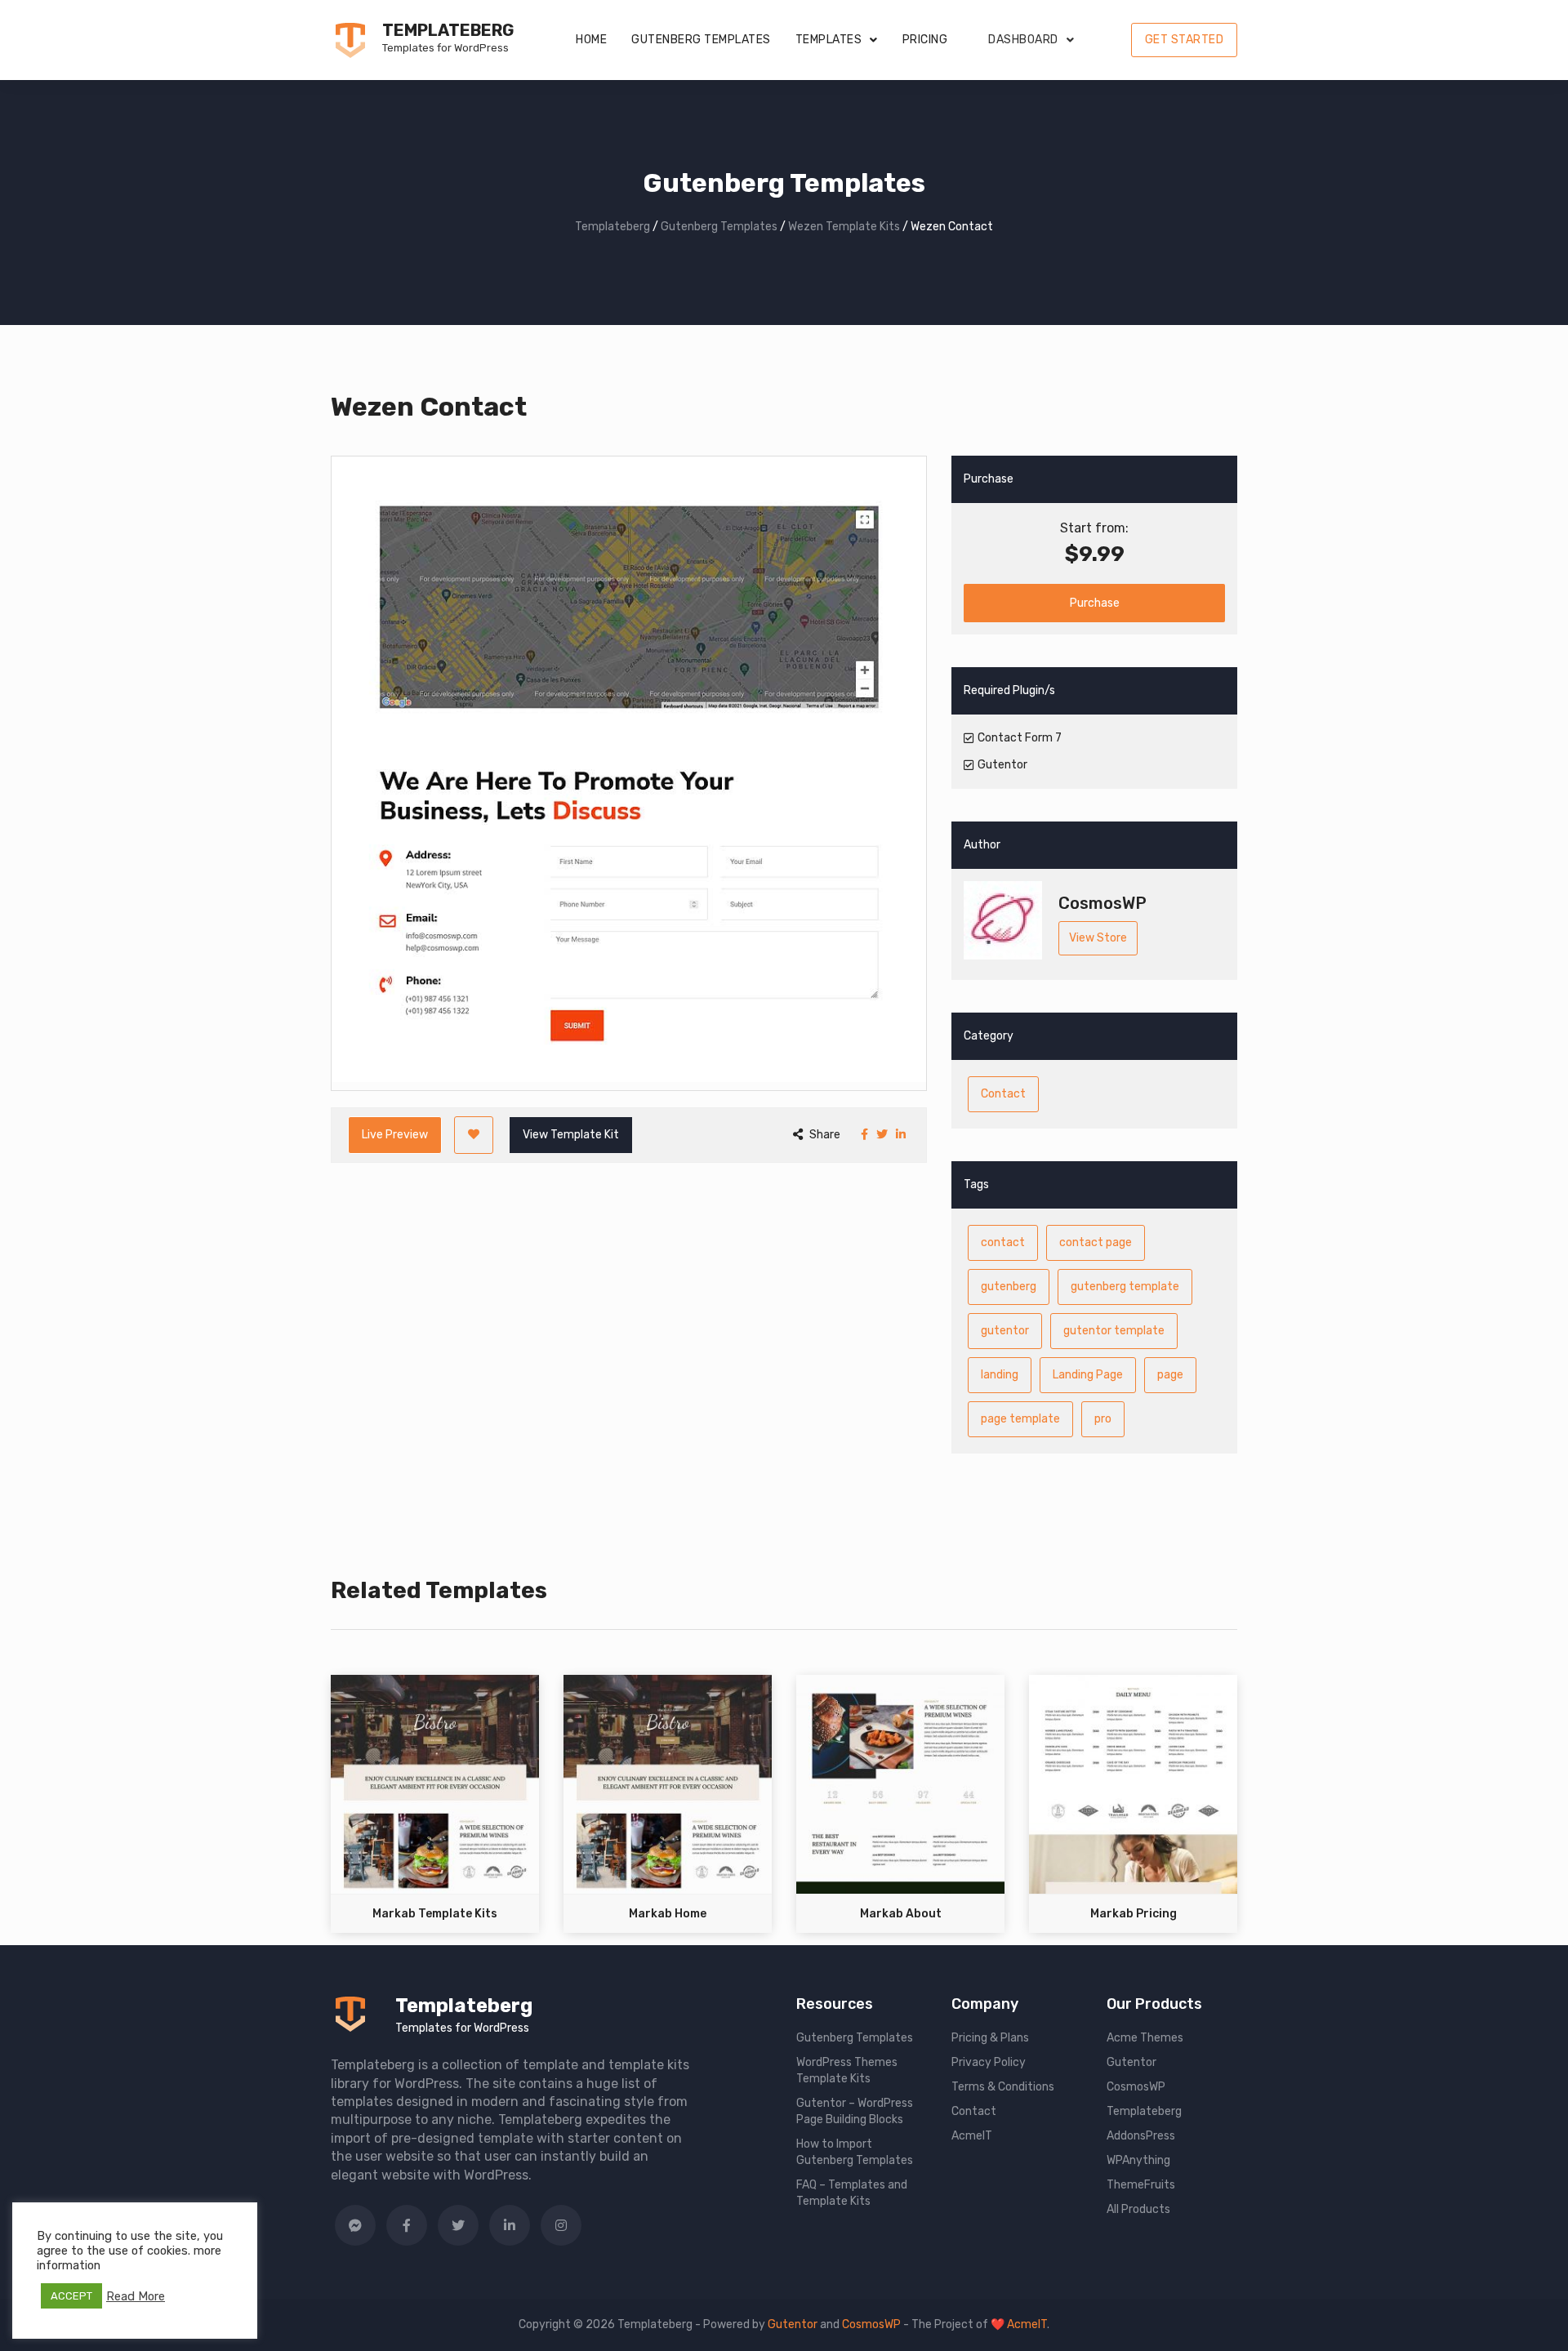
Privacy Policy (989, 2062)
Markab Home (668, 1914)
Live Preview (395, 1135)
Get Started (1185, 40)
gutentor (1005, 1331)
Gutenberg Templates (701, 40)
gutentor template (1114, 1331)
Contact (1003, 1094)
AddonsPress (1141, 2136)
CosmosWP (1136, 2087)
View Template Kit (571, 1135)
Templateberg (448, 30)
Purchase (1095, 603)
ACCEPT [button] (71, 2296)
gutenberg (1009, 1287)
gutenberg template (1125, 1287)
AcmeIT (972, 2136)
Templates (829, 40)
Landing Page (1088, 1375)
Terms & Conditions (1003, 2087)
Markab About (901, 1914)
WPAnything (1138, 2160)
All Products (1138, 2209)
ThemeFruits (1141, 2185)
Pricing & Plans (990, 2038)
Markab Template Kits (435, 1914)
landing (1000, 1375)
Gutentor (1131, 2062)
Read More (136, 2296)
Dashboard (1023, 40)
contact (1003, 1242)
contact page (1096, 1242)
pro (1103, 1419)
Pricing (925, 40)
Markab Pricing (1134, 1914)
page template (1020, 1419)
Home (591, 40)
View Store (1098, 938)
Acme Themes (1145, 2038)
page (1170, 1375)
